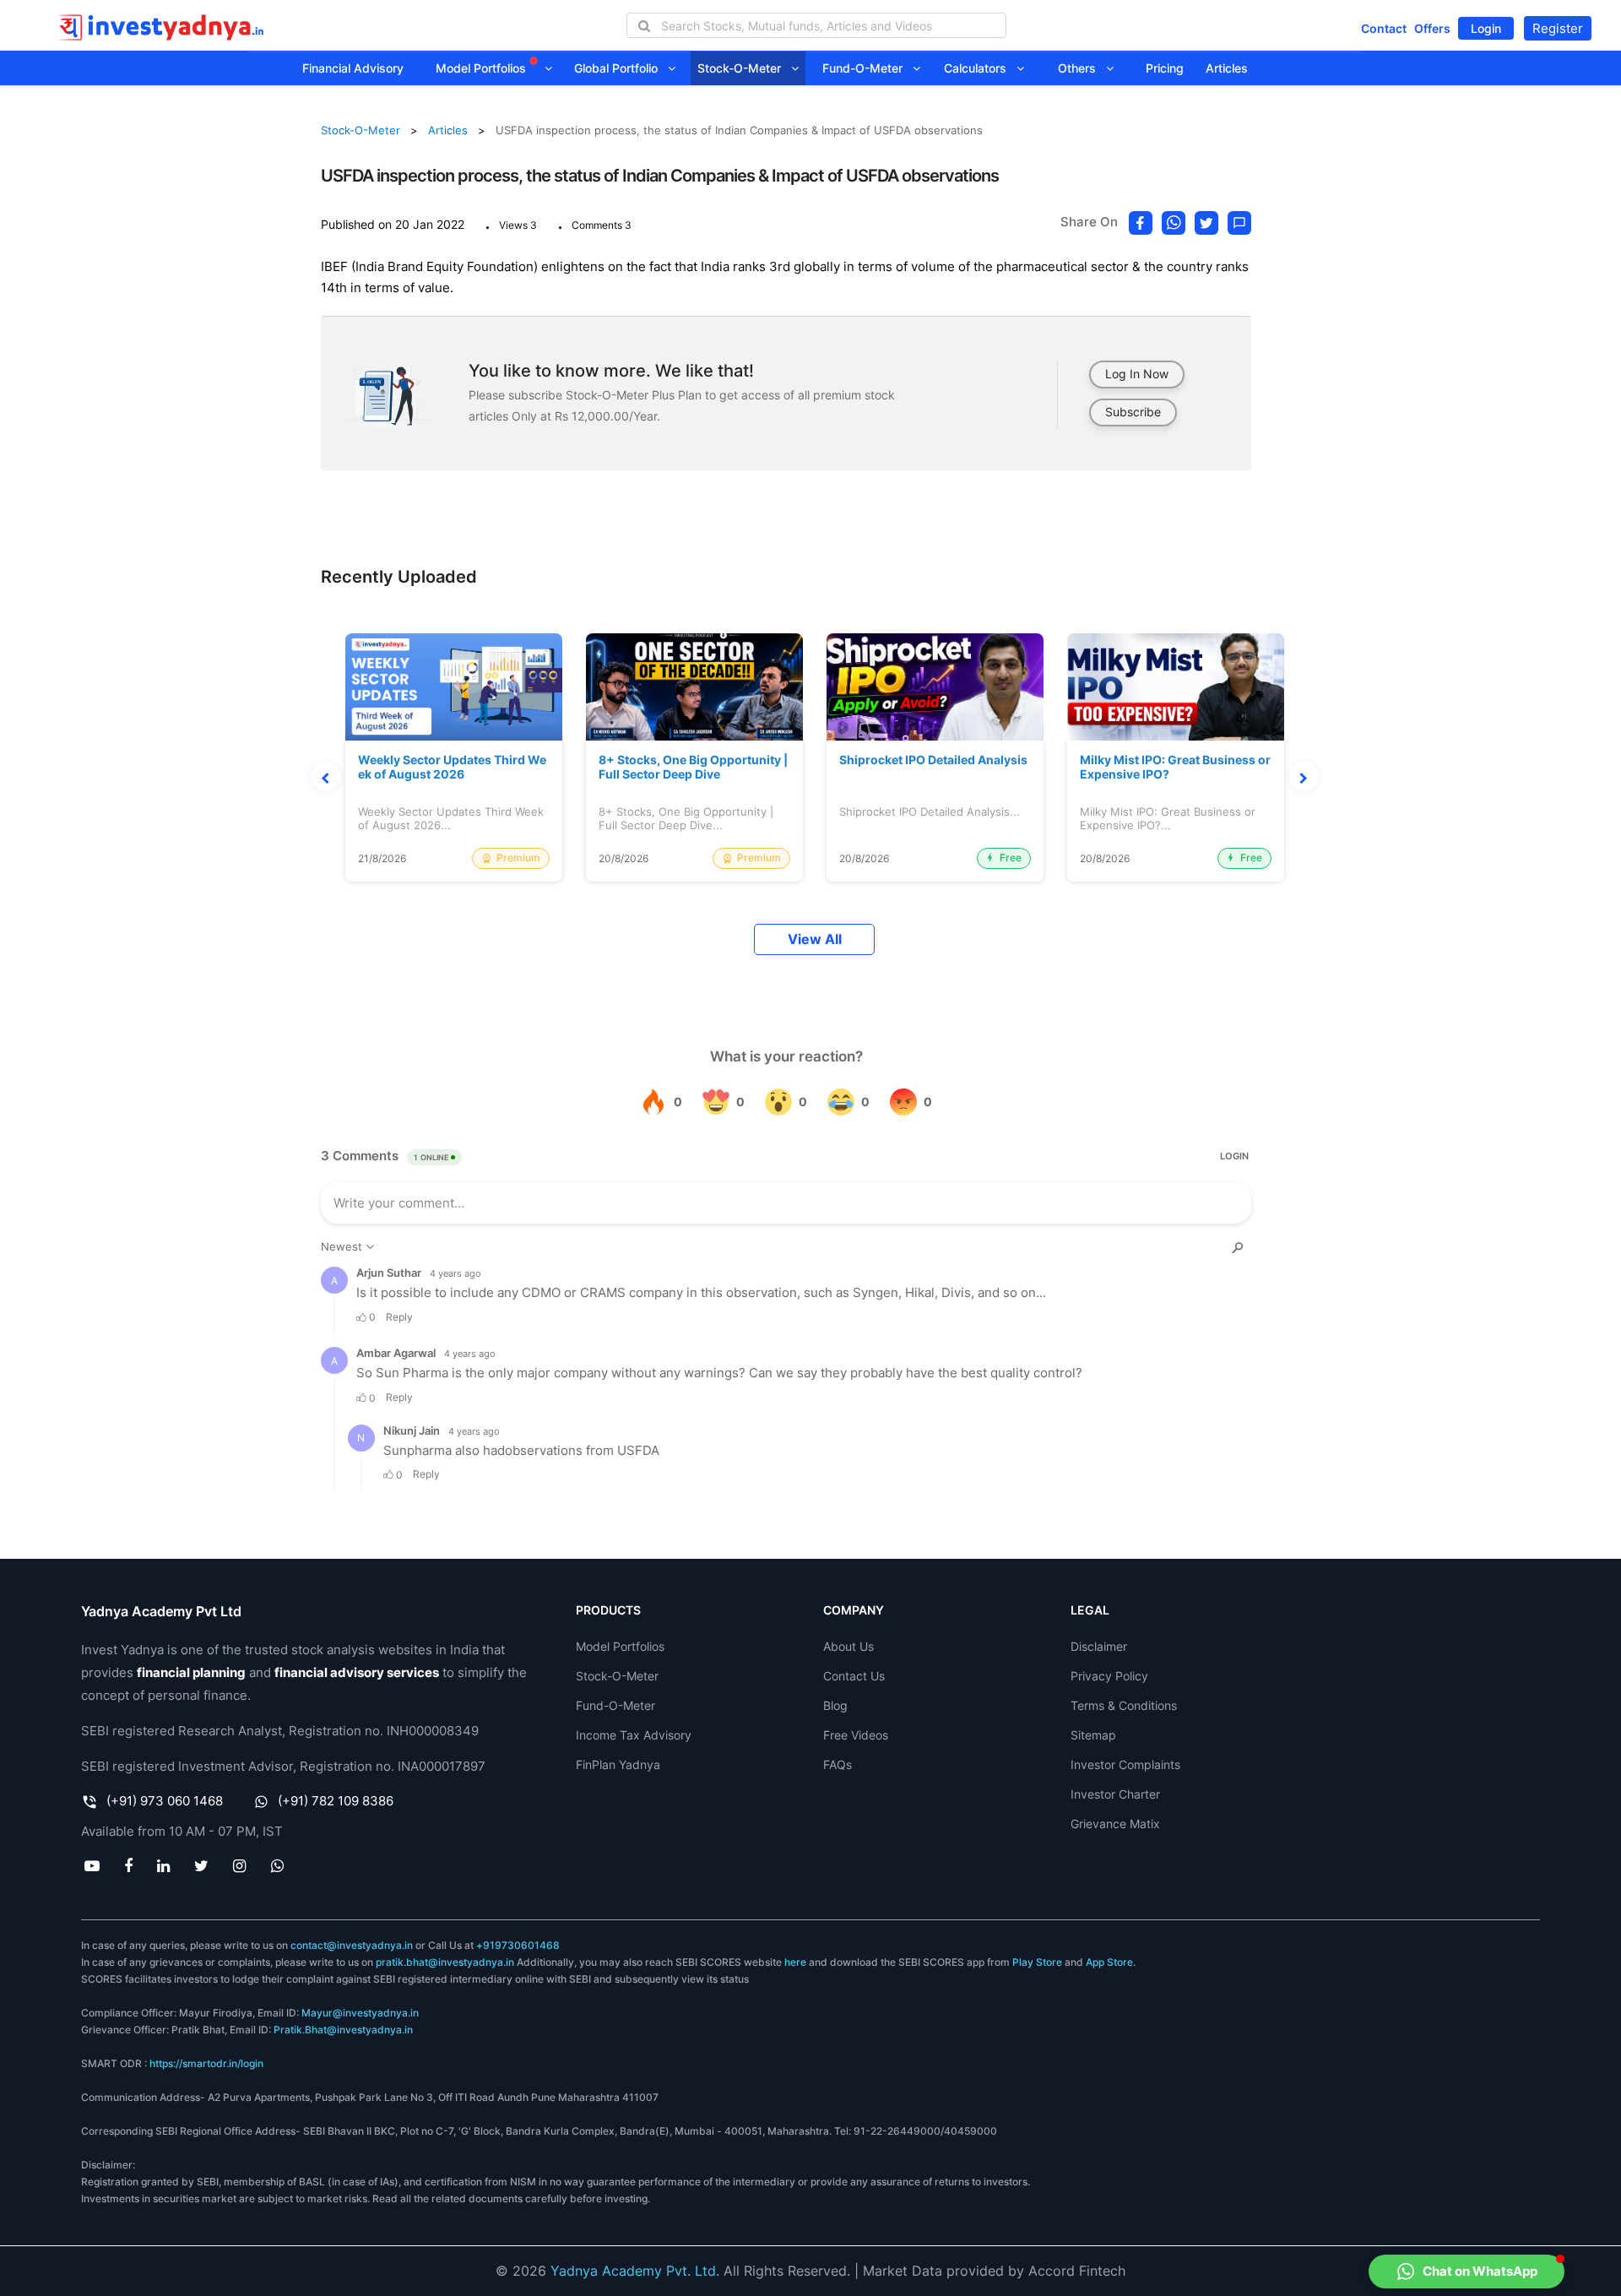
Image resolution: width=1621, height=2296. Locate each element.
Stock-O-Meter (744, 68)
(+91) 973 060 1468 (165, 1801)
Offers (1432, 28)
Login (1486, 28)
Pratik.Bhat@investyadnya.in (343, 2030)
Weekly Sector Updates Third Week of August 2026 (452, 767)
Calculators (980, 68)
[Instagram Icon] (240, 1865)
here (795, 1962)
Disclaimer (1099, 1646)
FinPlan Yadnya (618, 1764)
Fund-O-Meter (867, 68)
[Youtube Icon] (92, 1865)
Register (1558, 28)
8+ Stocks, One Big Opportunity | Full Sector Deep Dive (693, 767)
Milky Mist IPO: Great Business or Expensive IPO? (1175, 767)
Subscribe (1133, 412)
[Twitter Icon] (202, 1865)
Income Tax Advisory (634, 1735)
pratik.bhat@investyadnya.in (445, 1962)
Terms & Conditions (1124, 1705)
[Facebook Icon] (128, 1865)
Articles (1227, 68)
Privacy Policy (1109, 1676)
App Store (1109, 1962)
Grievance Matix (1115, 1824)
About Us (848, 1646)
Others (1082, 68)
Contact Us (854, 1676)
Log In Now (1137, 374)
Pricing (1165, 68)
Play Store (1037, 1962)
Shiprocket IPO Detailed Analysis (933, 760)
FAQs (838, 1764)
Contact (1384, 28)
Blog (835, 1705)
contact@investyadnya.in (352, 1945)
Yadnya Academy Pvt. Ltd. (635, 2271)
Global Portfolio (621, 68)
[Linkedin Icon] (163, 1865)
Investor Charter (1115, 1794)
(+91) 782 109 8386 (336, 1801)
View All (815, 939)
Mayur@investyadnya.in (360, 2013)
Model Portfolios (483, 68)
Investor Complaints (1125, 1764)
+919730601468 (518, 1945)
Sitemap (1093, 1735)
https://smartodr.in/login (206, 2063)
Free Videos (856, 1735)
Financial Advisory (353, 68)
